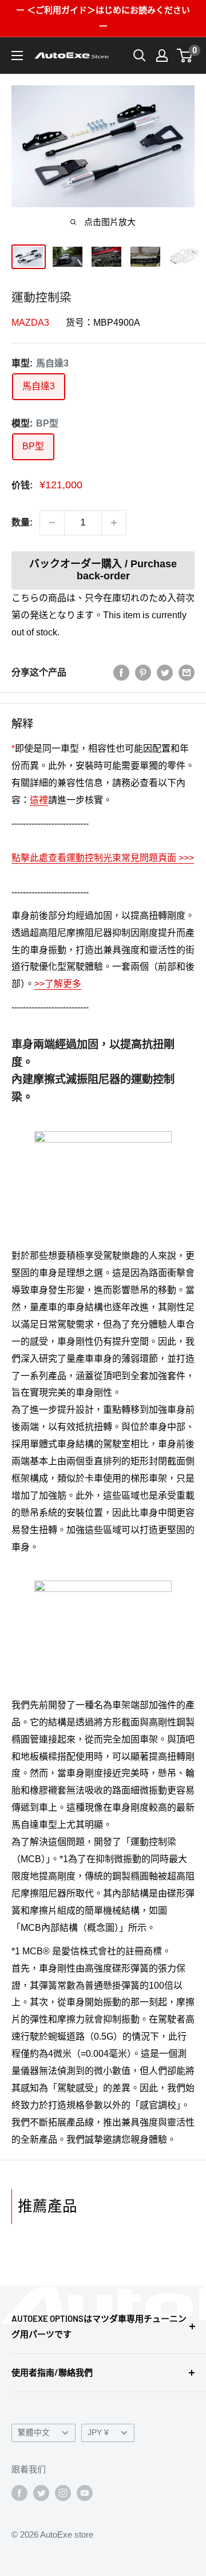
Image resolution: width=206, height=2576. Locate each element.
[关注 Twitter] (41, 2493)
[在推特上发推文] (165, 673)
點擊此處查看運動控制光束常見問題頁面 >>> (103, 858)
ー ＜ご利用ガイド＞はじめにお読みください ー (103, 18)
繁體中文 (34, 2433)
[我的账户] (162, 56)
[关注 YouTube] (85, 2493)
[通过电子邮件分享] (187, 673)
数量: (22, 522)
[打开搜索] (140, 56)
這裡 (39, 800)
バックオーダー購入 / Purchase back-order (103, 570)
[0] (185, 56)
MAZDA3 (30, 323)
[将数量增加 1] (114, 523)
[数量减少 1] (52, 523)
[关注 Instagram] (63, 2493)
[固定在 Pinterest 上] (143, 673)
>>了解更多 (58, 984)
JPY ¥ (98, 2433)
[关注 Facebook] (19, 2493)
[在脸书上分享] (121, 673)
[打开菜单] (17, 56)
